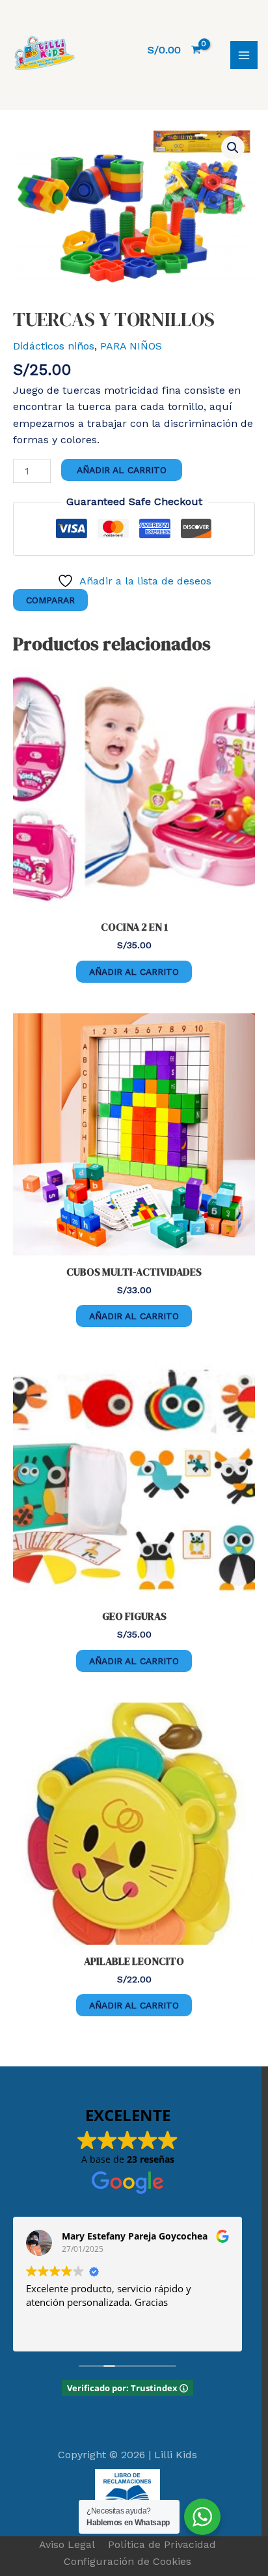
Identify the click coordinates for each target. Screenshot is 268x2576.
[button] (233, 148)
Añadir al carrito (122, 470)
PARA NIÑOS (131, 346)
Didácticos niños (54, 346)
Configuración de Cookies (127, 2561)
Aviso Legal (67, 2544)
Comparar (50, 600)
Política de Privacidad (162, 2544)
